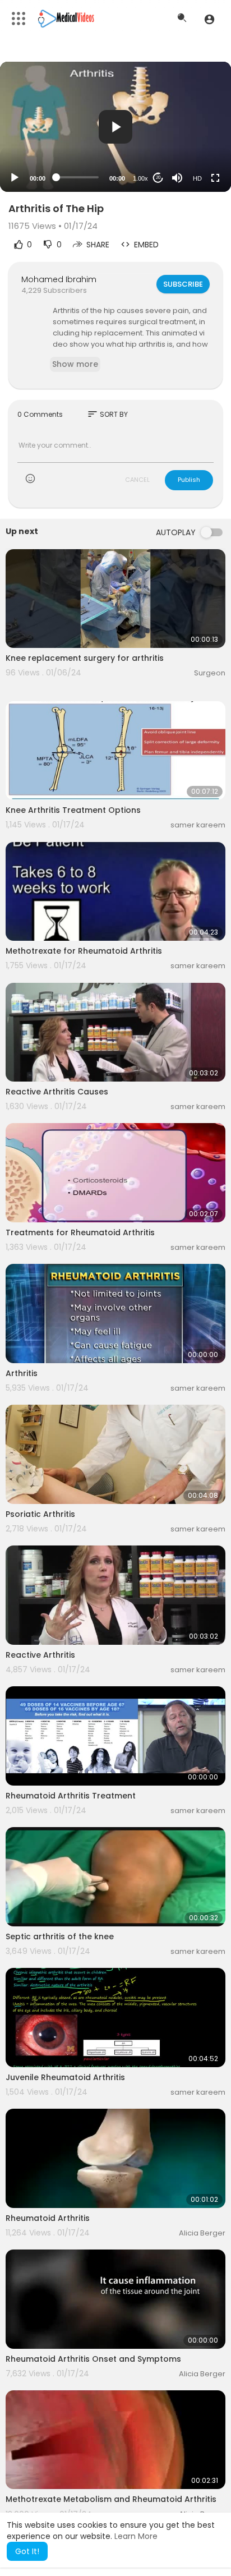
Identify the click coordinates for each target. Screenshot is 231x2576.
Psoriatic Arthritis (40, 1514)
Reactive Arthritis (40, 1655)
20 (158, 178)
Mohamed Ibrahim (59, 279)
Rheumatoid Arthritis (48, 2218)
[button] (209, 19)
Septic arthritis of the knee (60, 1936)
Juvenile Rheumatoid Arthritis (65, 2077)
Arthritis (22, 1373)
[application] (115, 127)
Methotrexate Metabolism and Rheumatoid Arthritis (111, 2499)
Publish (189, 480)
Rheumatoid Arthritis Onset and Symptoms (93, 2359)
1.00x (140, 178)
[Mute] (177, 178)
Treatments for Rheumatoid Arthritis (80, 1232)
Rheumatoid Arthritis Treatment (71, 1796)
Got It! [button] (27, 2551)
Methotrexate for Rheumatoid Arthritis (84, 951)
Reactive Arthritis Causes (57, 1092)
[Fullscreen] (215, 178)
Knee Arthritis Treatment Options (73, 810)
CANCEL (137, 480)
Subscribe (183, 284)
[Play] (15, 178)
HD (197, 178)
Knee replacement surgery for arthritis (85, 658)
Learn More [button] (136, 2536)
